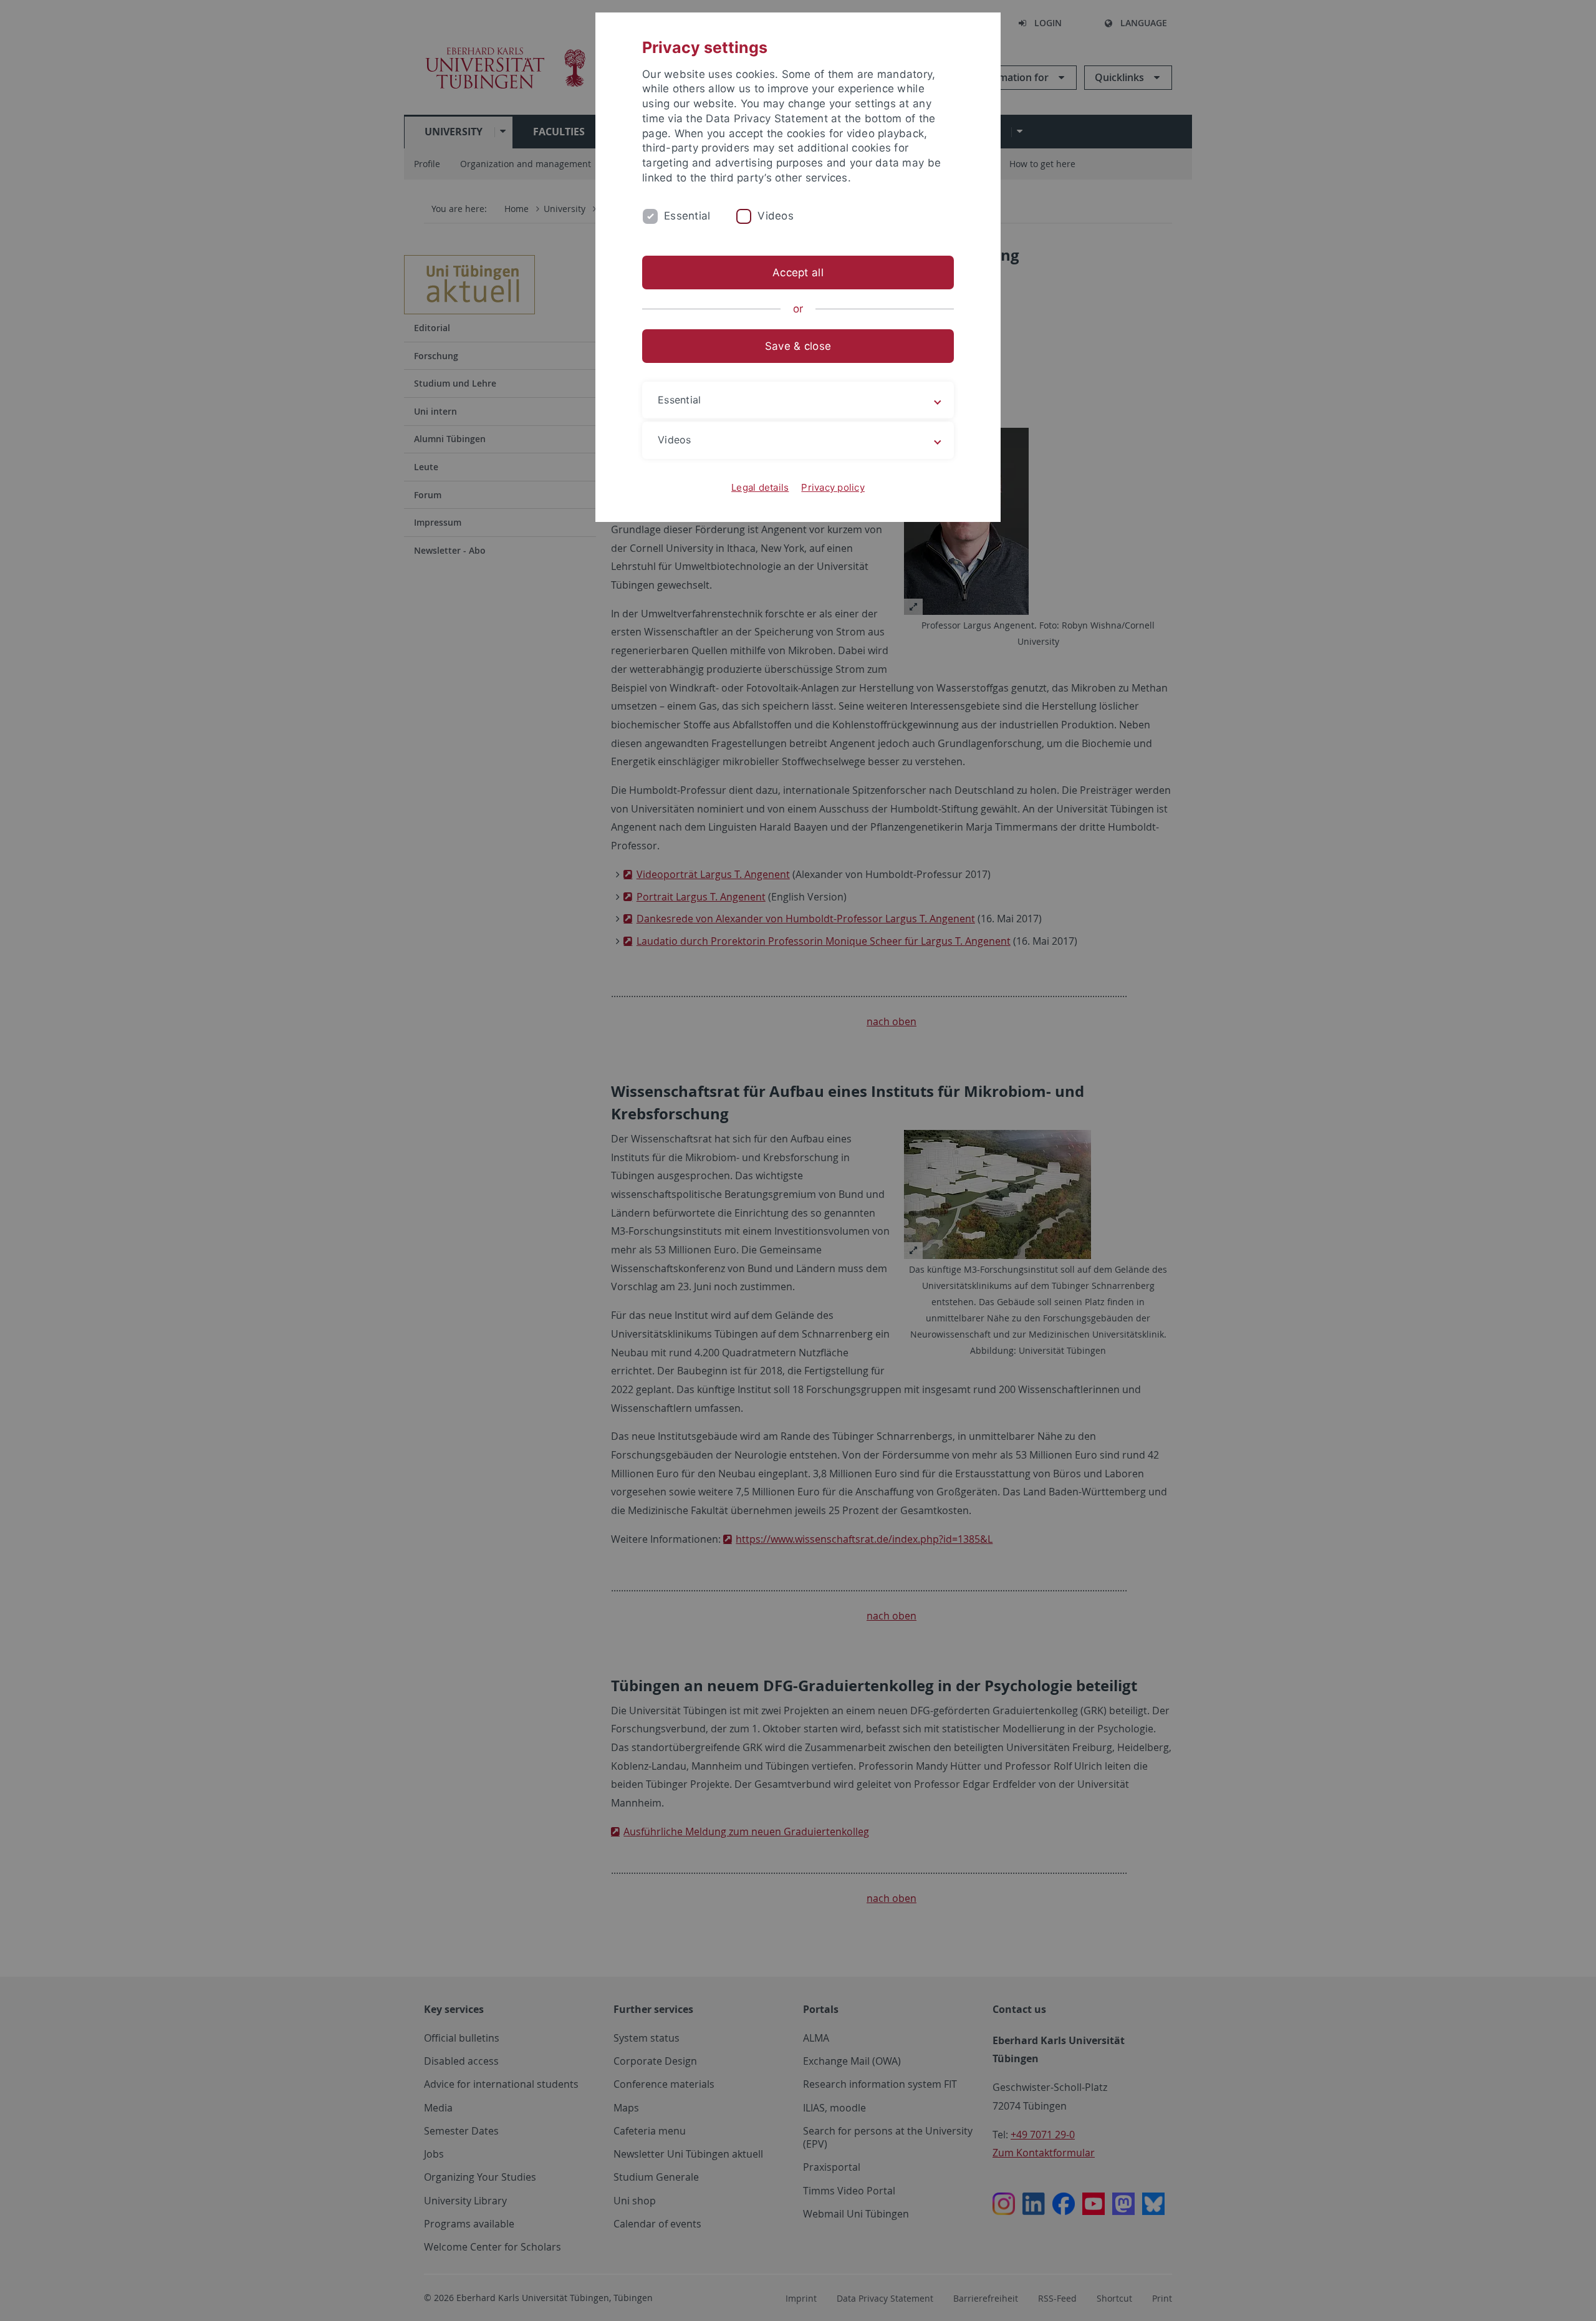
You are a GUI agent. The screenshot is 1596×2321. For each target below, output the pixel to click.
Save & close (798, 346)
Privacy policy (833, 487)
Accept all (798, 273)
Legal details (760, 487)
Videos (776, 216)
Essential (687, 216)
